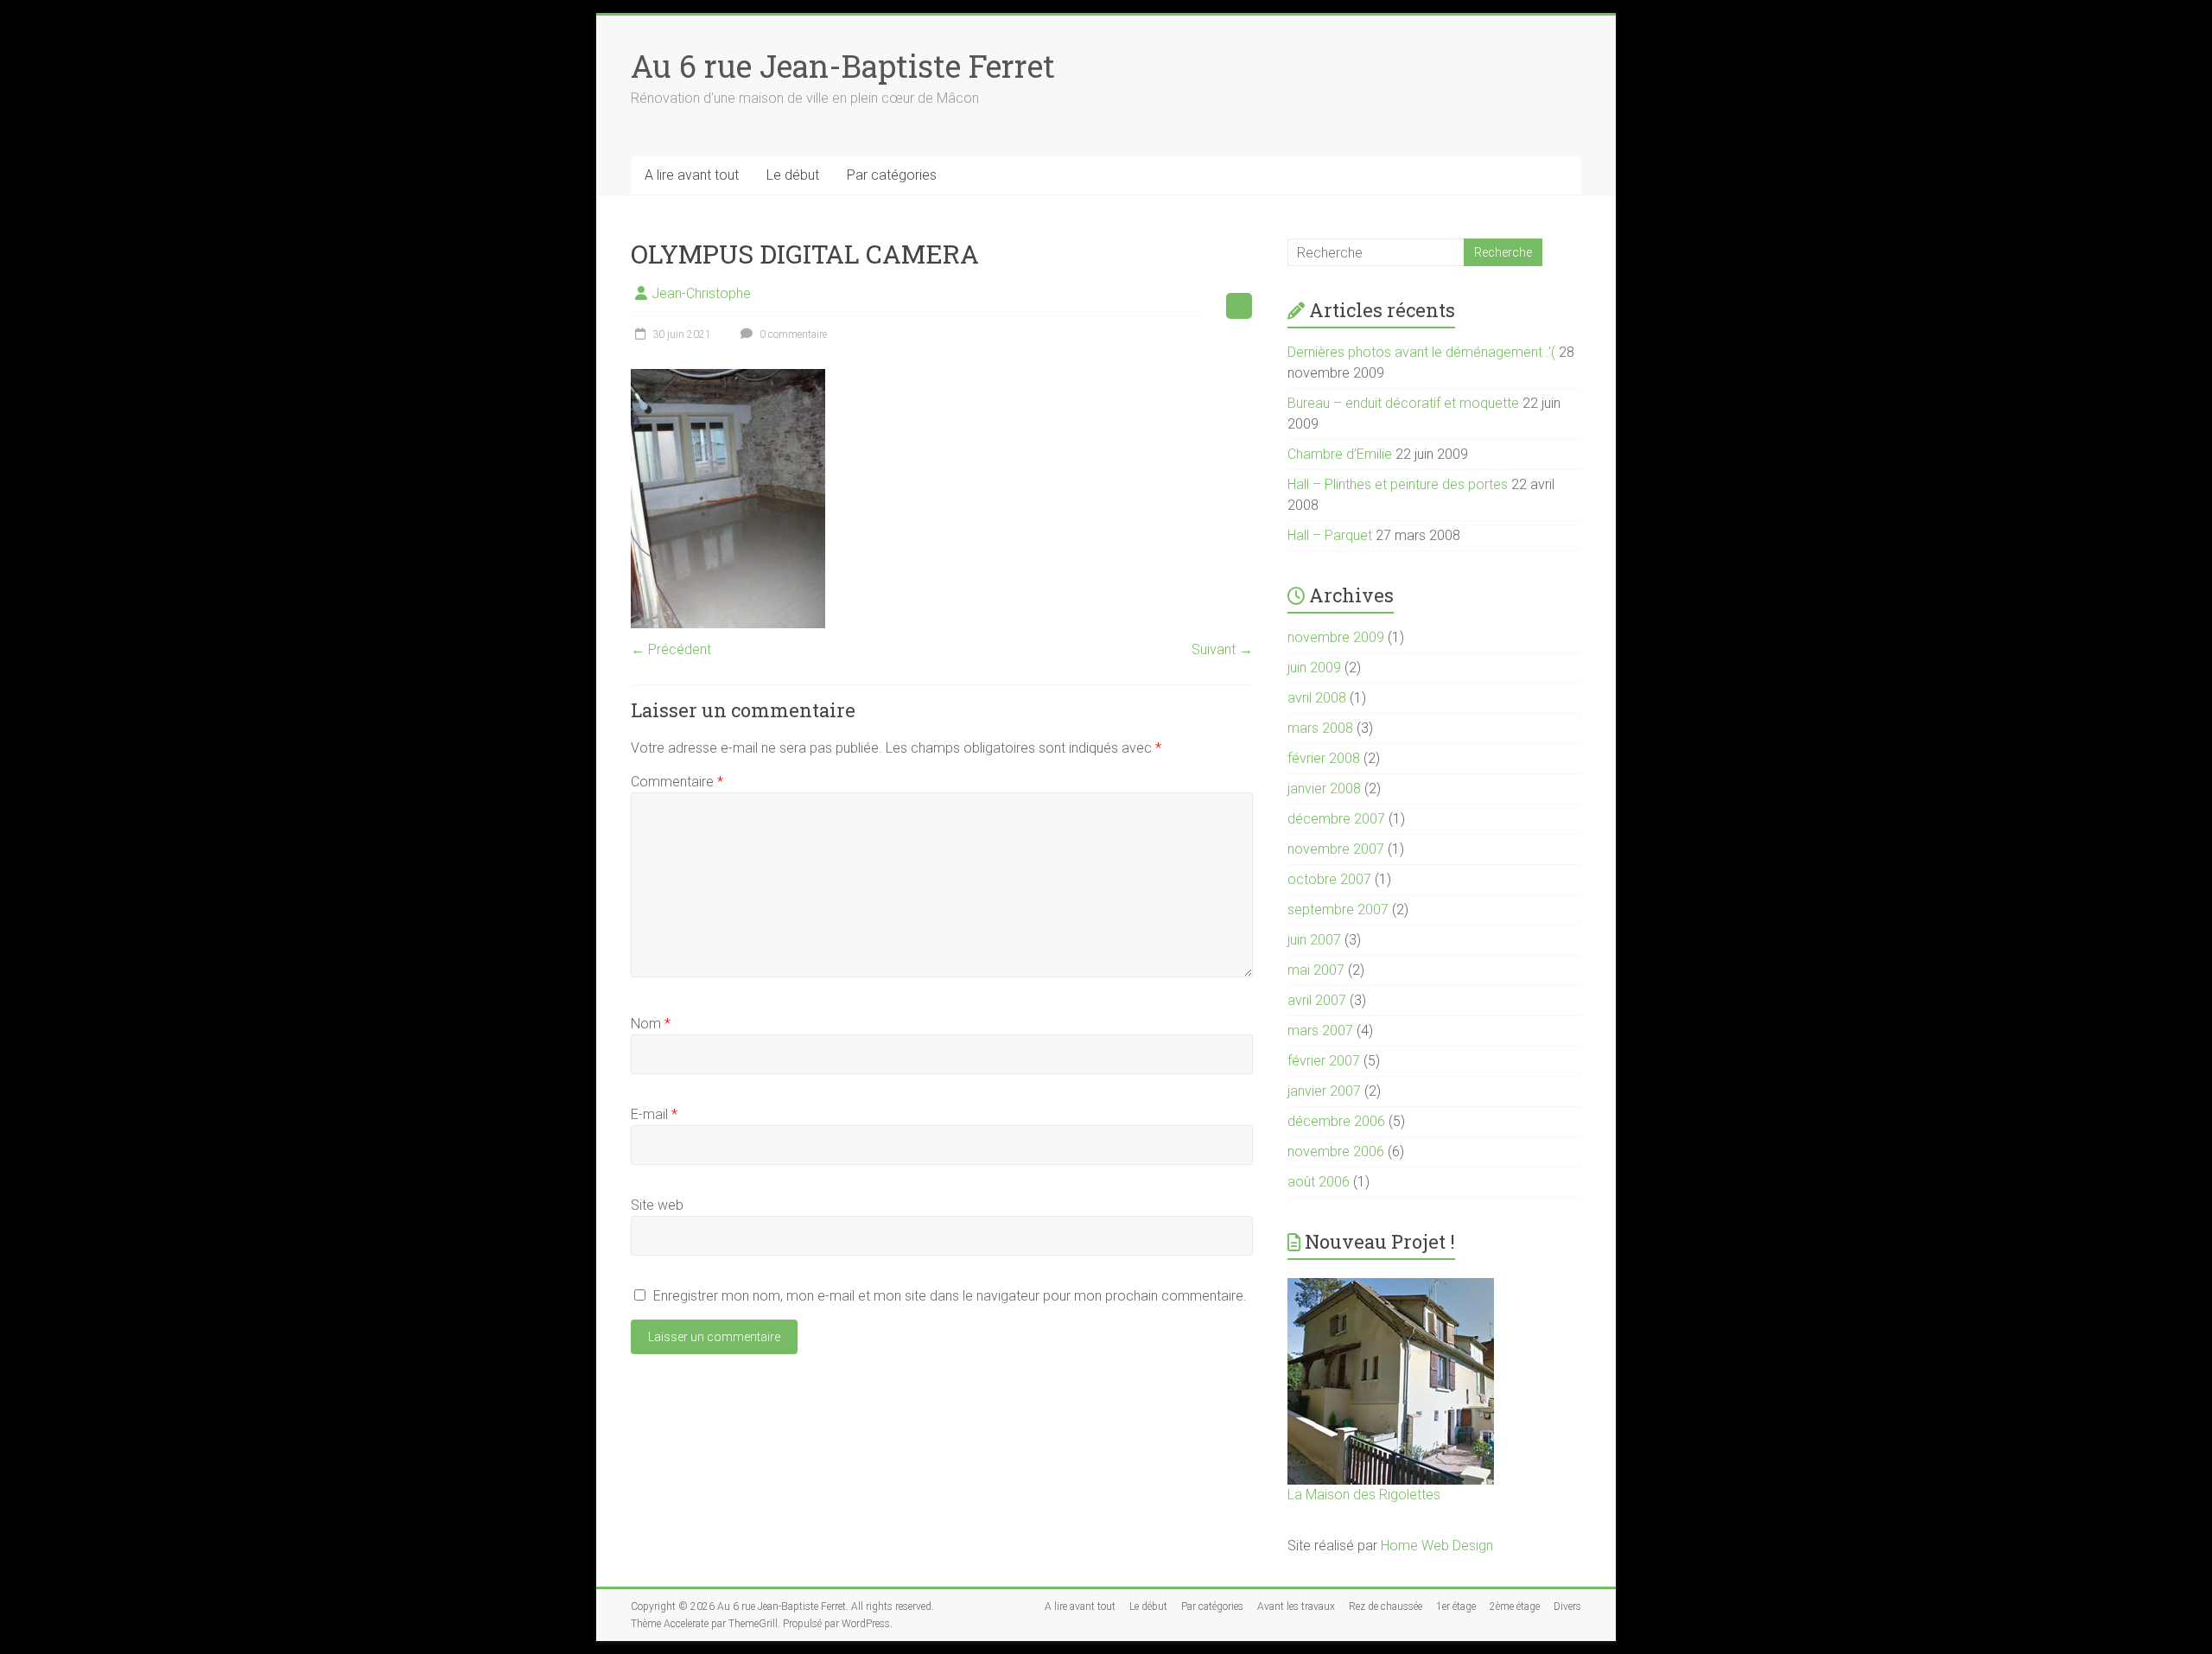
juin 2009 (1314, 668)
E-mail (654, 1114)
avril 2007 (1317, 1000)
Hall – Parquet (1330, 535)
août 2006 (1319, 1182)
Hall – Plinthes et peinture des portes (1398, 484)
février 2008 (1324, 758)
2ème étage (1515, 1606)
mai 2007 (1316, 970)
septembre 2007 (1338, 910)
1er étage (1456, 1606)
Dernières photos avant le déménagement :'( (1421, 352)
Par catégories (892, 175)
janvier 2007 (1324, 1091)
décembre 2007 (1336, 819)
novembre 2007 (1336, 849)
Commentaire (677, 782)
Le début (793, 175)
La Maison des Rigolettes (1364, 1495)
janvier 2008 (1324, 789)
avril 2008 (1317, 698)
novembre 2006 (1336, 1151)
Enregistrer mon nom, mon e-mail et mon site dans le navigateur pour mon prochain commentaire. (950, 1296)
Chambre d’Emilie (1340, 454)
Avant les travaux (1296, 1606)
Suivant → (1222, 649)
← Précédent (671, 649)
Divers (1567, 1606)
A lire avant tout (692, 175)
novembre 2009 (1336, 637)
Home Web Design (1437, 1546)
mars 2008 (1320, 728)
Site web (657, 1205)
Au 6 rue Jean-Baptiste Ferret (843, 66)
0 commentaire (792, 334)
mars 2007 (1320, 1031)
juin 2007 (1314, 940)
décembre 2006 (1336, 1121)
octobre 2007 (1329, 879)
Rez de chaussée (1386, 1606)
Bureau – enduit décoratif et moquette (1403, 403)
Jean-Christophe (701, 293)
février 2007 (1324, 1061)
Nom (651, 1024)
